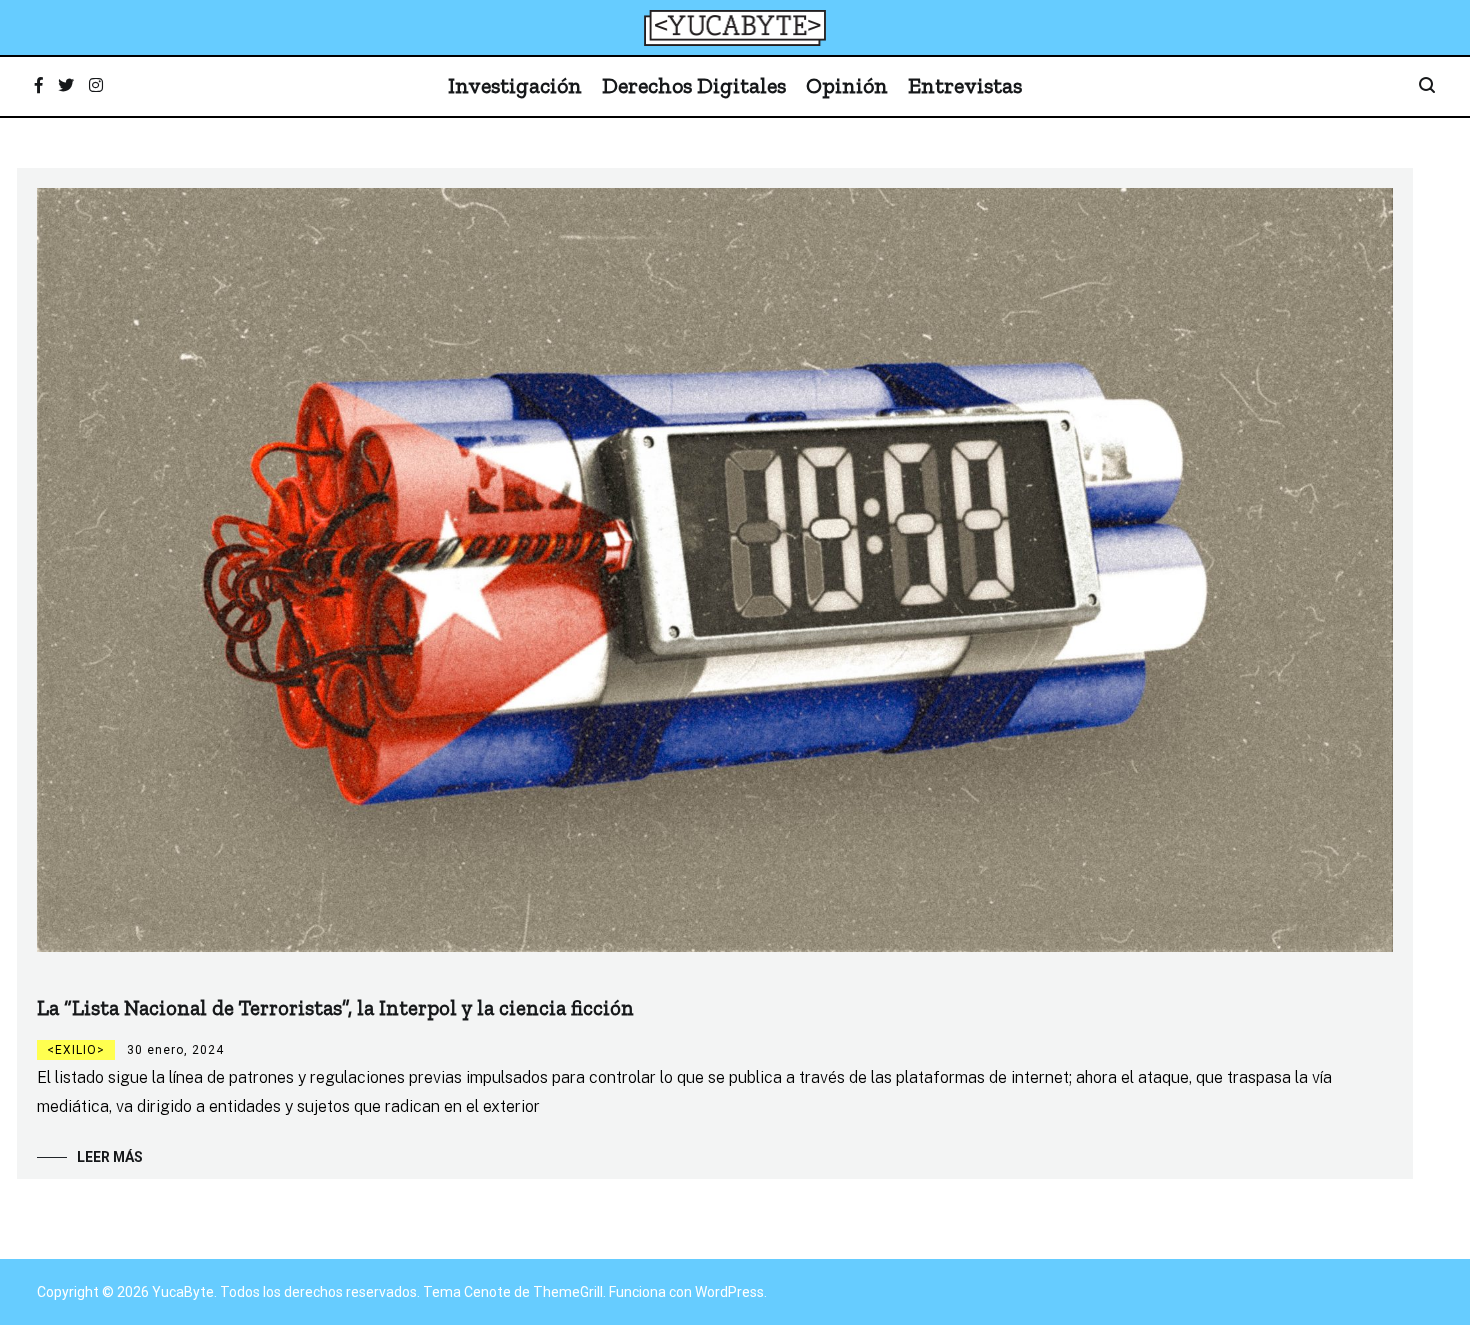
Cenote (487, 1292)
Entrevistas (965, 85)
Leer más (110, 1157)
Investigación (515, 85)
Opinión (847, 85)
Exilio (76, 1050)
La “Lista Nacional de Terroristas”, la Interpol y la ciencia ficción (335, 1007)
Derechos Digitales (694, 85)
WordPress (729, 1292)
